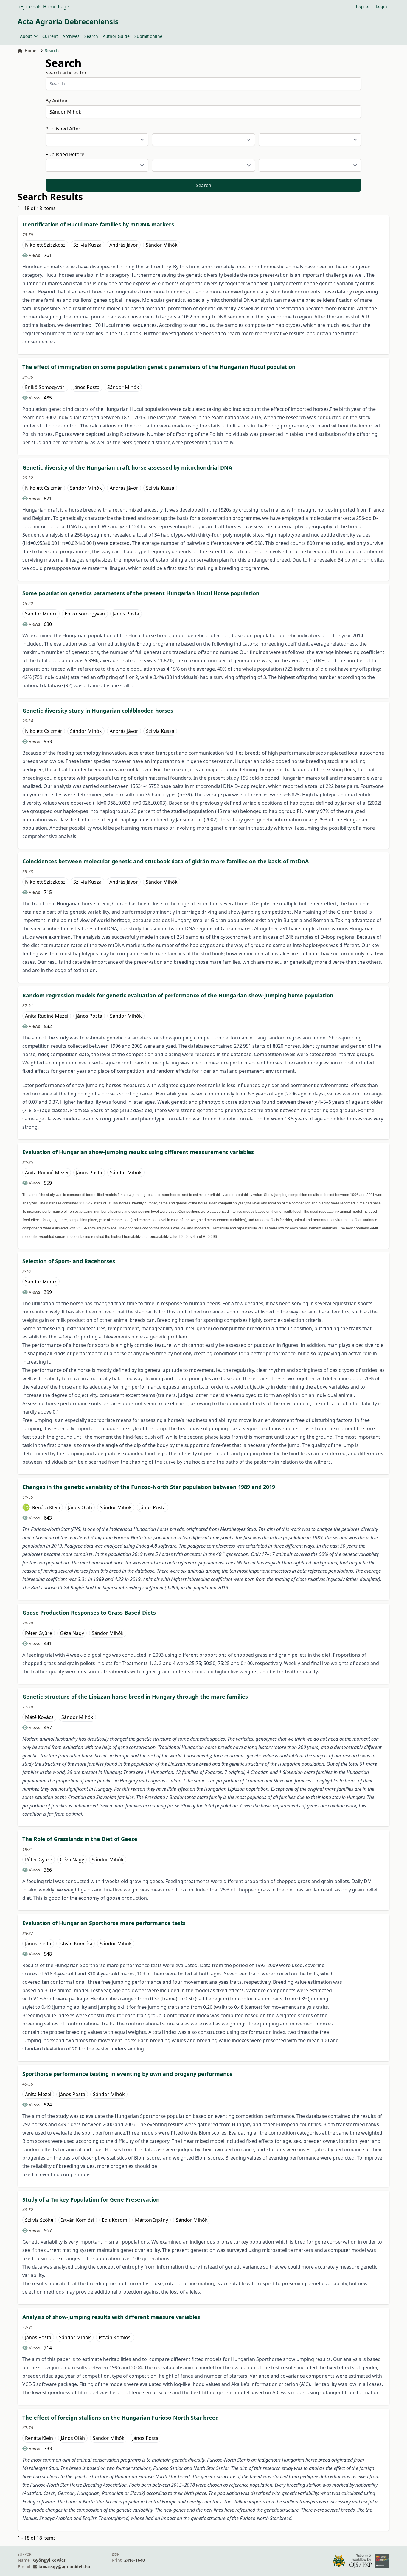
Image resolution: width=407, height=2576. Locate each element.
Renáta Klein (46, 1507)
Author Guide (116, 36)
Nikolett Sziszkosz (45, 245)
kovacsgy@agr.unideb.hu (64, 2567)
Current (50, 36)
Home (31, 50)
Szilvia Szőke (39, 2220)
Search (91, 36)
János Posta (86, 387)
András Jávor (124, 245)
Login (382, 6)
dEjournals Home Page (43, 7)
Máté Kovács (39, 1717)
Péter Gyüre (39, 1633)
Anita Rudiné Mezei (47, 1016)
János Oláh (80, 1507)
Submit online (148, 36)
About (26, 36)
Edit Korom (115, 2220)
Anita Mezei (38, 2094)
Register (363, 6)
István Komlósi (76, 1944)
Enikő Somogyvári (45, 387)
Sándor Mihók (162, 245)
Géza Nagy (72, 1633)
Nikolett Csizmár (44, 488)
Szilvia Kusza (87, 245)
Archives (71, 36)
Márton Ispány (152, 2220)
